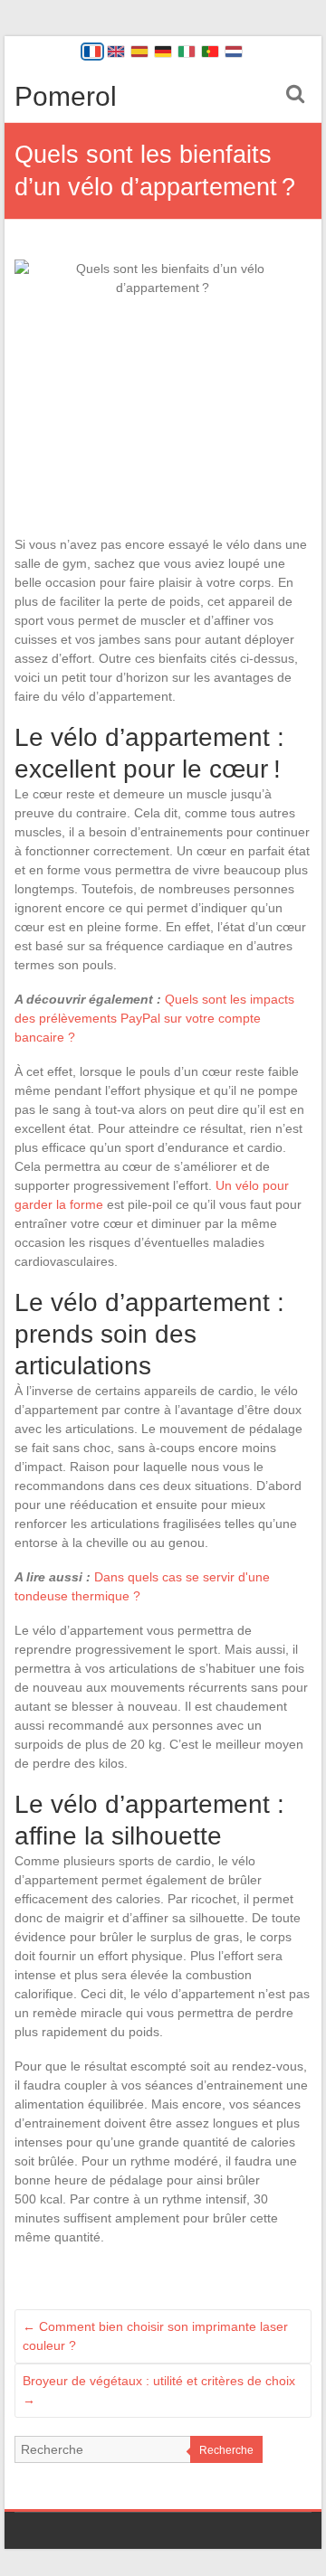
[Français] (92, 52)
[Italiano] (187, 52)
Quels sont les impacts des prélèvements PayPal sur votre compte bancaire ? (154, 1018)
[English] (116, 52)
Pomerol (66, 96)
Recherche (226, 2450)
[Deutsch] (163, 52)
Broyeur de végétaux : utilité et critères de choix (159, 2390)
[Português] (210, 52)
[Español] (139, 52)
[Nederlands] (234, 52)
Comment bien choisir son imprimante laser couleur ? (155, 2336)
